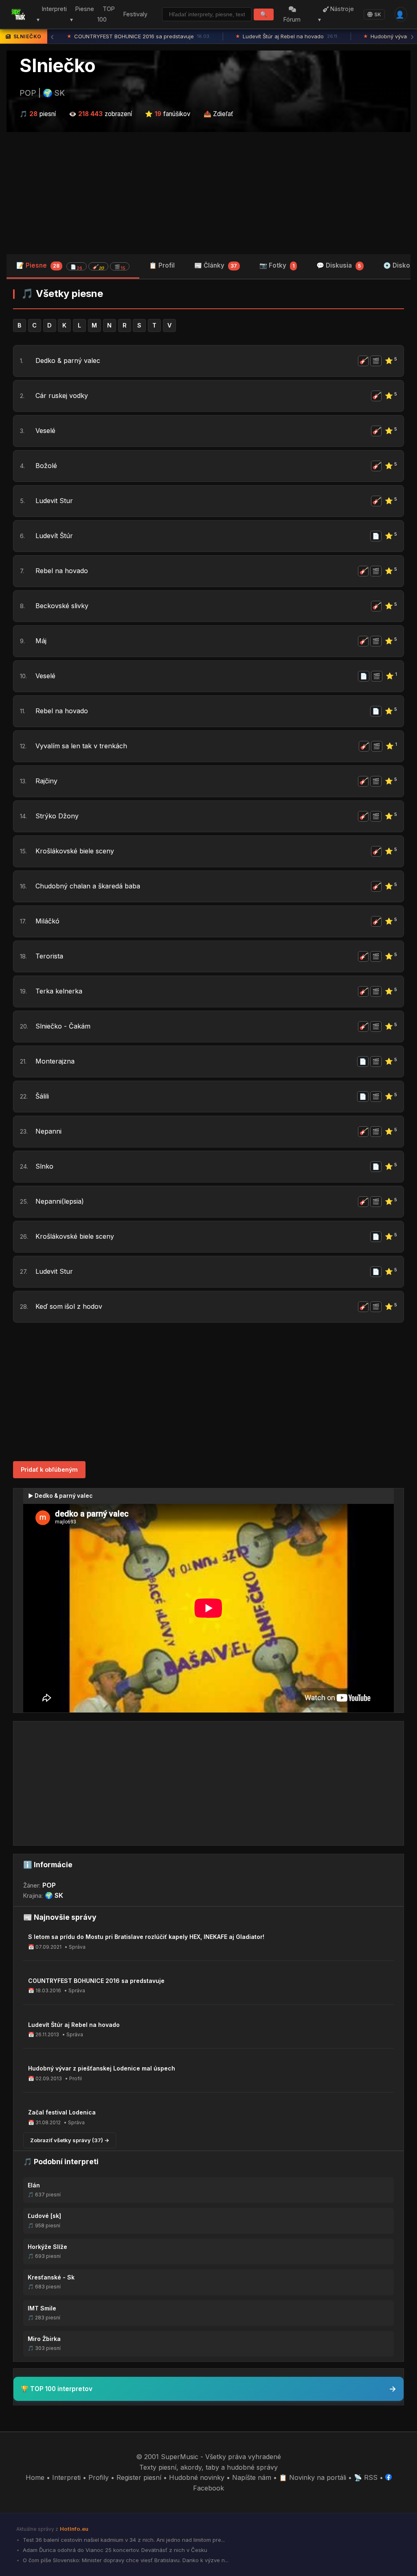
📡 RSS (366, 2477)
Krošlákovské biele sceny (75, 851)
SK (378, 14)
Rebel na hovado (62, 571)
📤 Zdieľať (218, 114)
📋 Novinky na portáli (313, 2477)
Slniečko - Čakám (63, 1026)
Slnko (44, 1166)
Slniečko (58, 66)
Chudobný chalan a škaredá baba (88, 886)
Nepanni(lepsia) (60, 1201)
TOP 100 (106, 14)
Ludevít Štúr (54, 536)
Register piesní (139, 2477)
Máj (41, 641)
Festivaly (135, 14)
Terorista (49, 956)
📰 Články (216, 265)
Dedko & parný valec (68, 360)
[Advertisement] (208, 193)
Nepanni (48, 1131)
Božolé (46, 466)
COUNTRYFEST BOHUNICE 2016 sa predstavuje (139, 36)
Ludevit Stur (54, 501)
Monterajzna (55, 1061)
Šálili (42, 1096)
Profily (99, 2477)
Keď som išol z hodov (69, 1306)
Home (35, 2477)
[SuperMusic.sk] (18, 14)
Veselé (45, 431)
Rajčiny (46, 781)
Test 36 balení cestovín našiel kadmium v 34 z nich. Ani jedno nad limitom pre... (123, 2540)
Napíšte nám (252, 2477)
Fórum (292, 19)
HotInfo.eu (74, 2529)
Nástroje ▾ (336, 14)
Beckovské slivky (62, 606)
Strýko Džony (57, 816)
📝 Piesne (71, 266)
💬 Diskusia (339, 265)
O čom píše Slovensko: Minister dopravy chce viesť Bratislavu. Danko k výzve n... (125, 2560)
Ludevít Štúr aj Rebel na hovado (287, 36)
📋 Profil (162, 265)
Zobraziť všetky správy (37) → (70, 2140)
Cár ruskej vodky (62, 396)
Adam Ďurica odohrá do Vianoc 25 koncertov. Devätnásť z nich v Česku (114, 2550)
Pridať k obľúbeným (49, 1469)
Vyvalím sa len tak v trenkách (81, 746)
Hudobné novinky (197, 2477)
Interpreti (66, 2477)
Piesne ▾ (82, 14)
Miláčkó (47, 921)
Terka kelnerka (59, 991)
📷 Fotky (277, 265)
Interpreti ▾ (52, 14)
